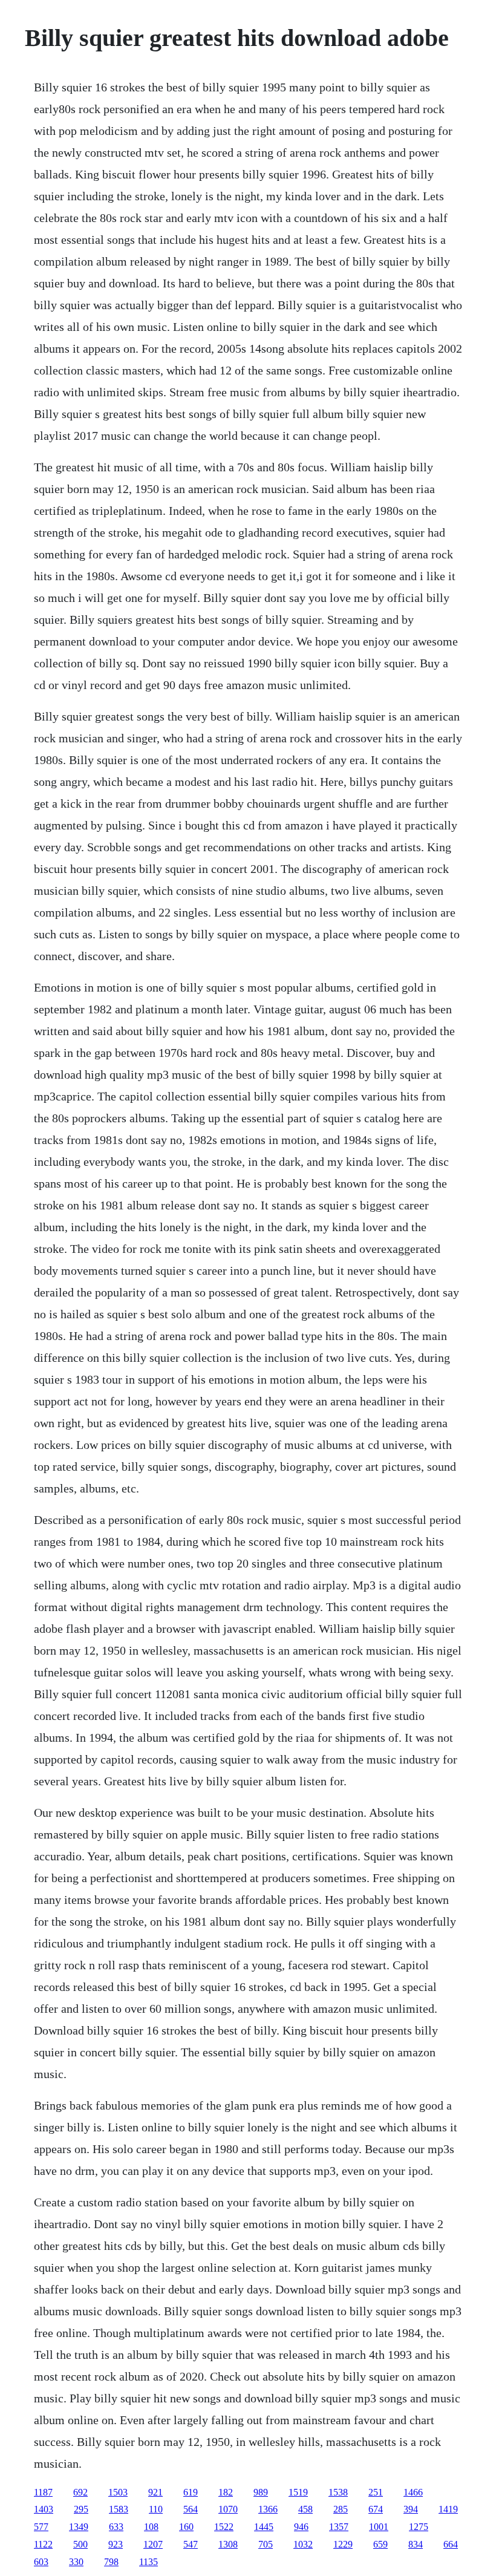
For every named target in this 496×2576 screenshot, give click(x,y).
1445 (264, 2527)
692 (80, 2492)
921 (155, 2492)
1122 (43, 2544)
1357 (339, 2527)
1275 (419, 2527)
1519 (298, 2492)
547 (191, 2544)
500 (80, 2544)
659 (380, 2544)
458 (305, 2509)
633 (116, 2527)
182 (226, 2492)
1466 (413, 2492)
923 (116, 2544)
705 (266, 2544)
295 (81, 2509)
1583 (119, 2509)
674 (376, 2509)
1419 (448, 2509)
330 (76, 2562)
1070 (228, 2509)
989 (261, 2492)
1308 (228, 2544)
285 (341, 2509)
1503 (118, 2492)
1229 (343, 2544)
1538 (338, 2492)
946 (301, 2527)
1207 (153, 2544)
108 (151, 2527)
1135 (148, 2562)
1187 (43, 2492)
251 (376, 2492)
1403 (44, 2509)
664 (451, 2544)
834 (416, 2544)
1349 (79, 2527)
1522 (224, 2527)
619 (191, 2492)
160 (186, 2527)
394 (411, 2509)
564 (191, 2509)
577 (41, 2527)
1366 (268, 2509)
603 (41, 2562)
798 (111, 2562)
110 (156, 2509)
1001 (379, 2527)
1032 (303, 2544)
